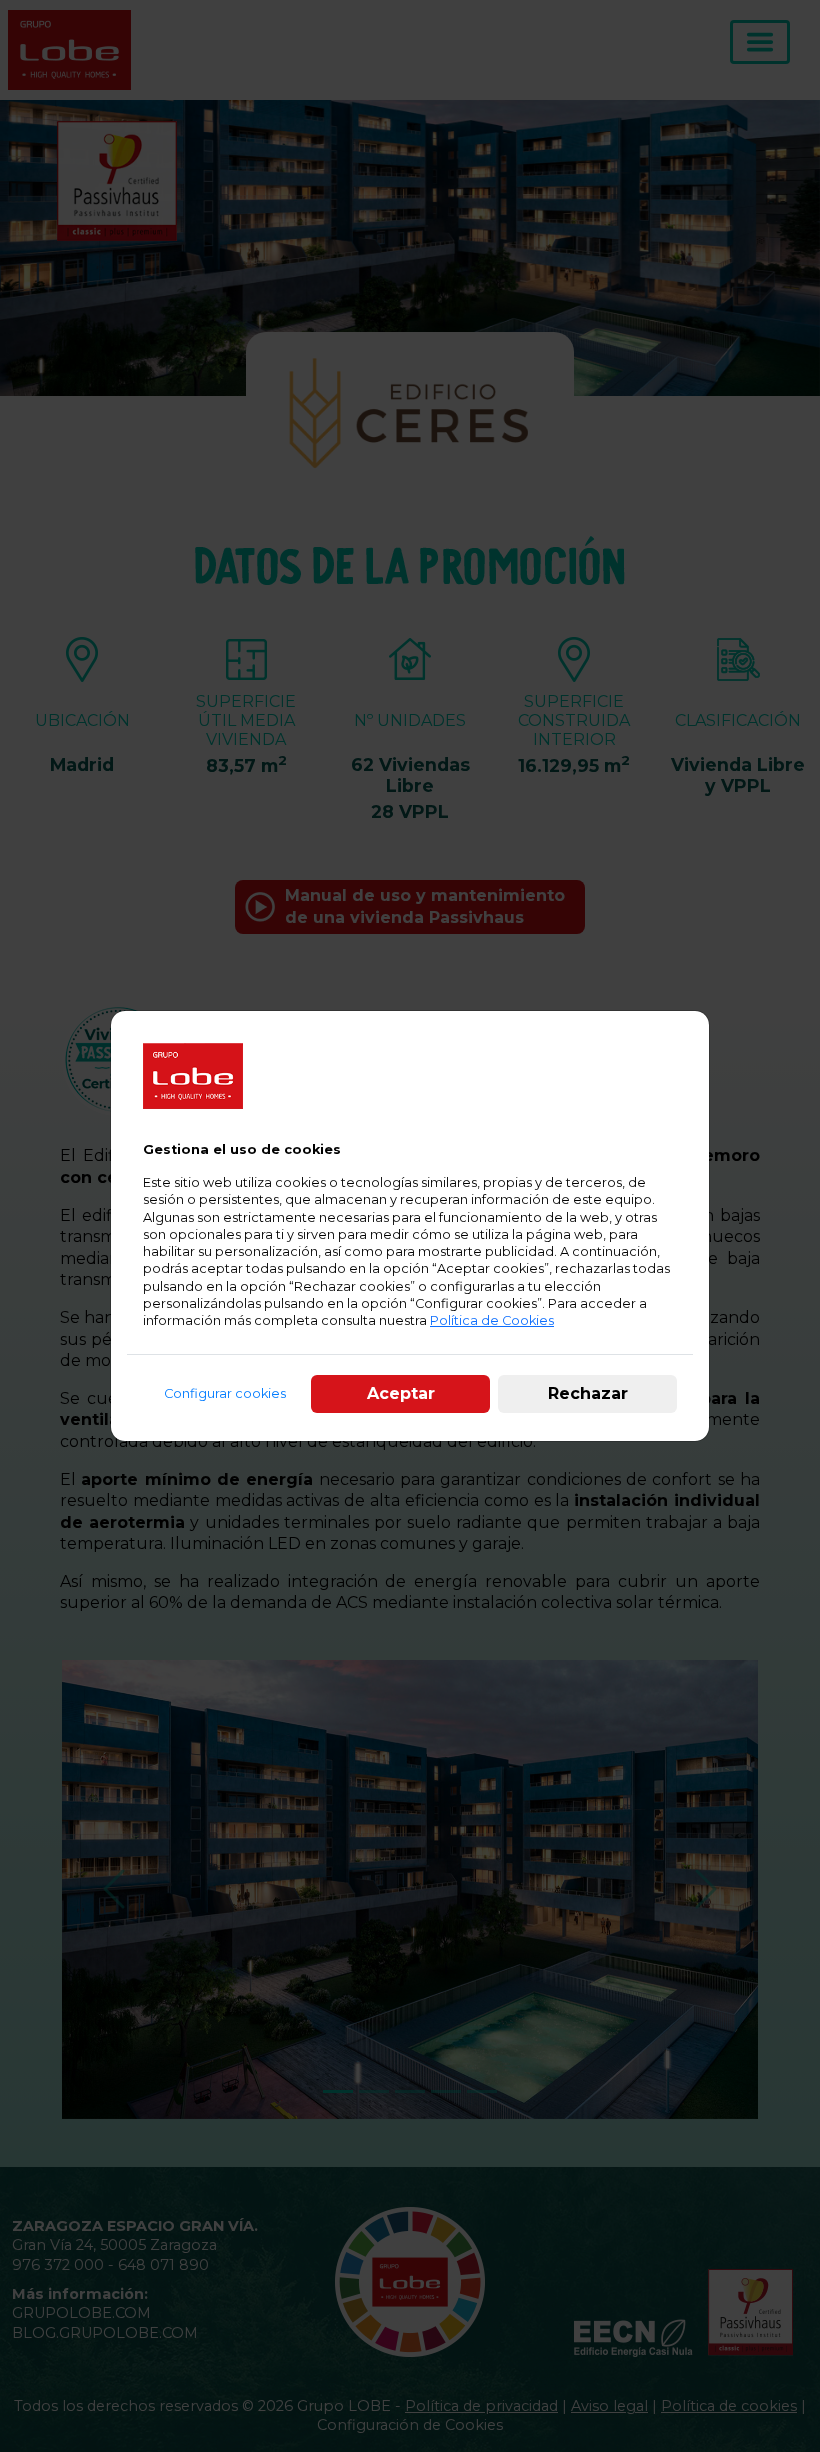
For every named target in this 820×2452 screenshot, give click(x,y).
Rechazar (588, 1393)
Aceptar (401, 1393)
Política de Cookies (492, 1320)
